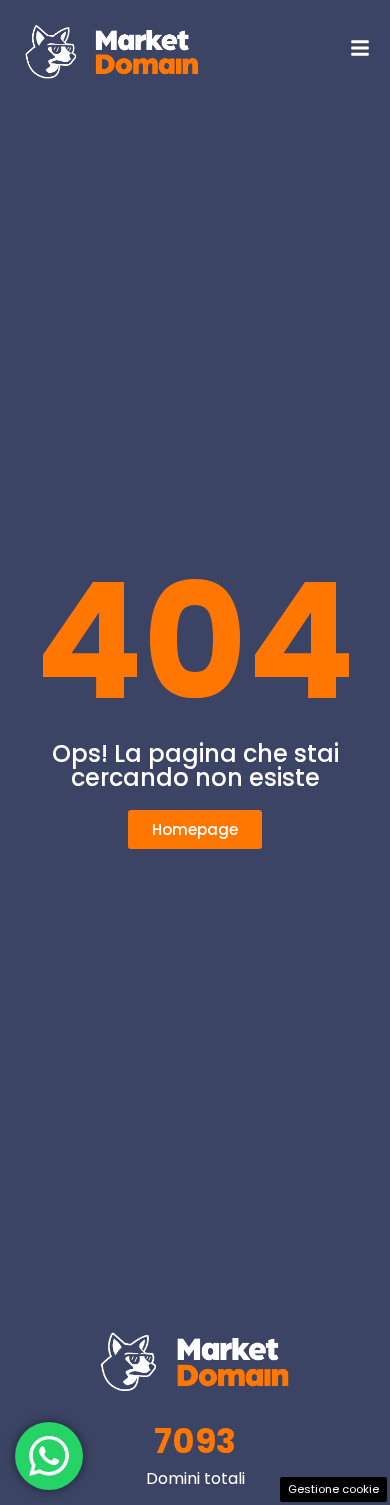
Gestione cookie (333, 1489)
